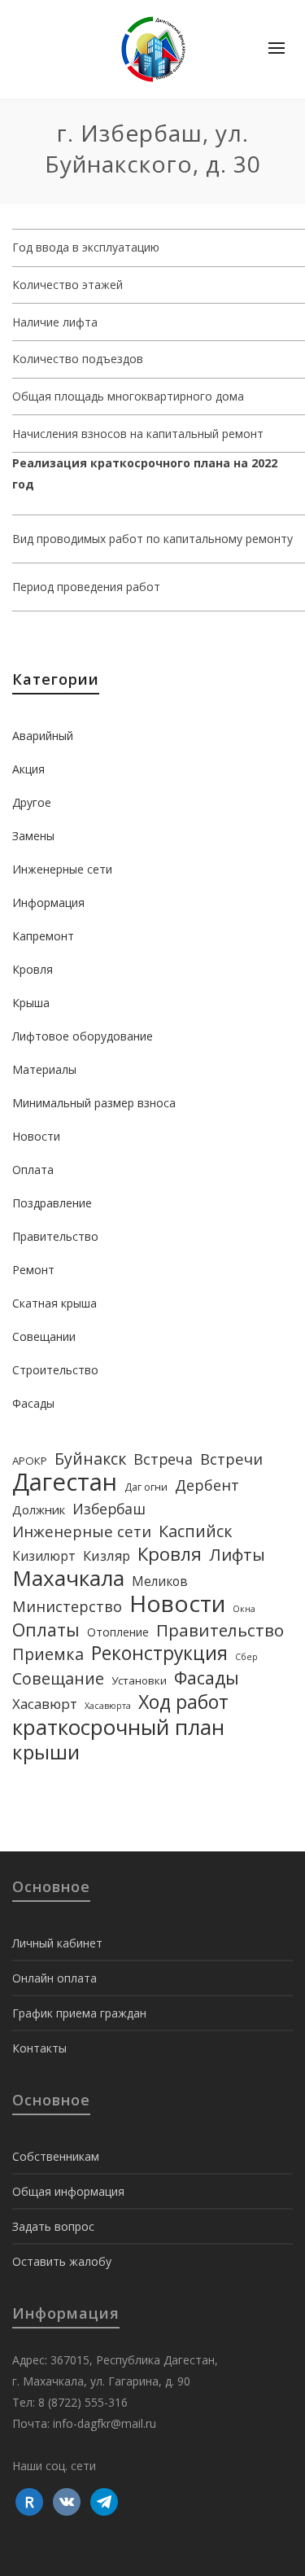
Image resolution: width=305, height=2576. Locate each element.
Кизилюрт (44, 1556)
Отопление (118, 1632)
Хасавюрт (45, 1704)
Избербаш (109, 1509)
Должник (39, 1509)
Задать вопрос (53, 2226)
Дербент (207, 1485)
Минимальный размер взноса (94, 1103)
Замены (33, 836)
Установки (139, 1680)
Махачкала (68, 1578)
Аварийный (43, 736)
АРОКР (30, 1461)
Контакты (39, 2048)
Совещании (44, 1336)
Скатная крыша (54, 1303)
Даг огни (146, 1487)
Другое (32, 802)
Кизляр (107, 1555)
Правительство (55, 1236)
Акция (28, 769)
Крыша (31, 1003)
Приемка (48, 1654)
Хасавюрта (108, 1706)
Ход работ (183, 1702)
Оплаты (46, 1630)
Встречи (231, 1459)
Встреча (163, 1459)
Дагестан (65, 1482)
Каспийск (196, 1531)
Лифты (237, 1554)
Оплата (33, 1170)
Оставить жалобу (62, 2261)
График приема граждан (79, 2013)
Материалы (44, 1069)
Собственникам (56, 2156)
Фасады (33, 1403)
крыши (46, 1752)
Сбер (246, 1657)
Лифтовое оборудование (83, 1036)
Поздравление (52, 1203)
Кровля (33, 969)
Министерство (67, 1606)
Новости (36, 1136)
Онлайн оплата (54, 1978)
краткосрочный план (118, 1727)
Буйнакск (90, 1459)
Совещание (58, 1679)
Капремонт (43, 936)
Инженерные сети (62, 869)
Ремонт (33, 1270)
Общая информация (68, 2191)
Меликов (160, 1581)
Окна (244, 1609)
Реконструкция (159, 1654)
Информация (48, 902)
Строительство (55, 1370)
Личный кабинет (57, 1943)
